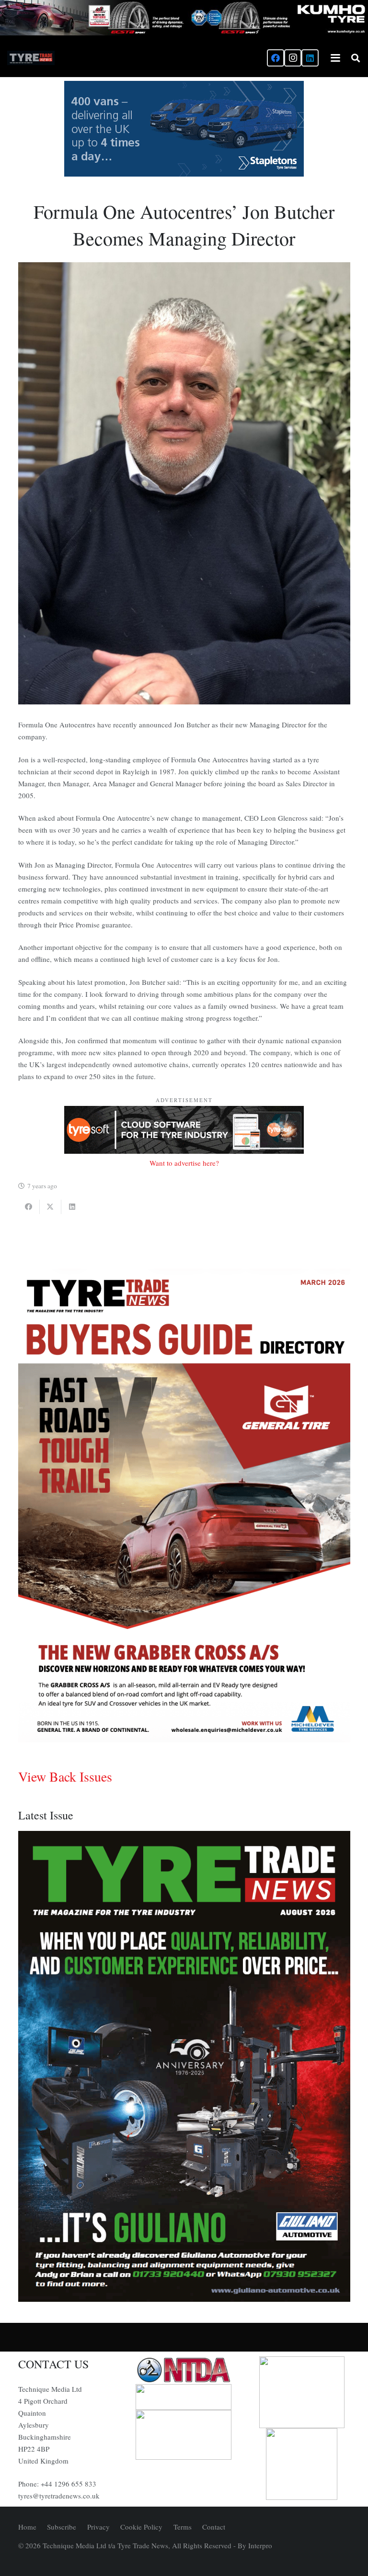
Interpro (260, 2545)
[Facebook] (276, 58)
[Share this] (29, 1207)
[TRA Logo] (302, 2464)
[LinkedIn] (310, 58)
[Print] (184, 2370)
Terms (183, 2527)
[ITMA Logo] (184, 2397)
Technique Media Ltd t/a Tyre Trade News (105, 2545)
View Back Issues (65, 1776)
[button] (335, 58)
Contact (214, 2527)
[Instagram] (293, 58)
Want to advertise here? (184, 1163)
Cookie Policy (141, 2527)
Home (27, 2527)
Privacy (98, 2527)
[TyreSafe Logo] (302, 2392)
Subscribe (62, 2527)
